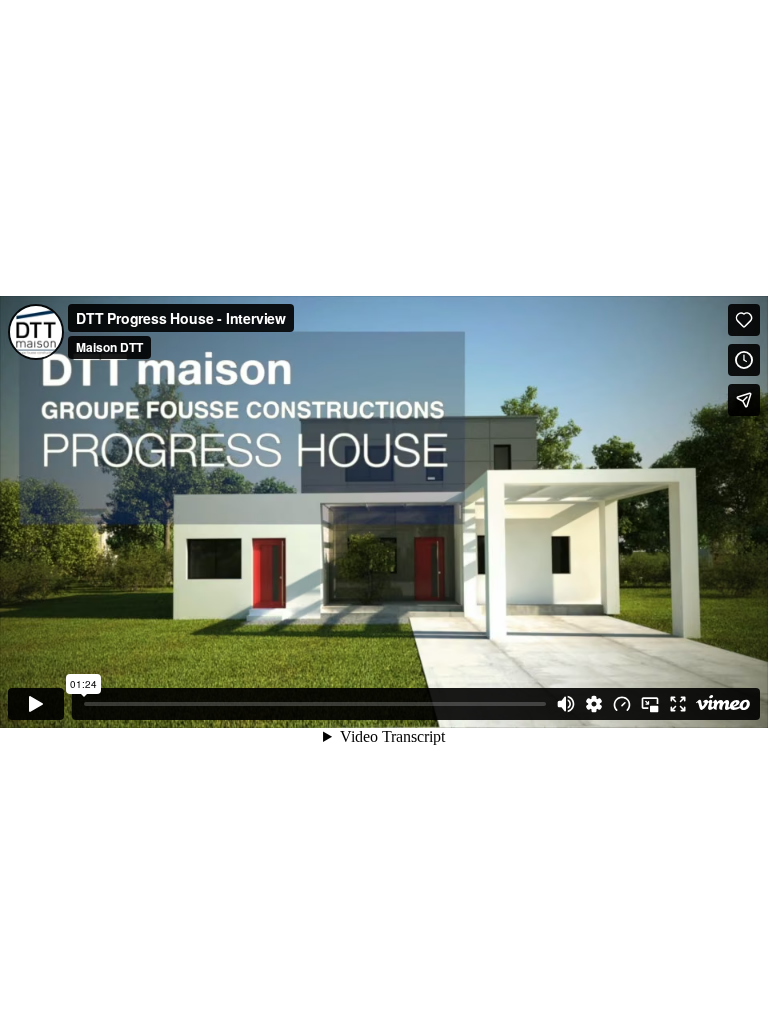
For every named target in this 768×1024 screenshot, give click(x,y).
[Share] (744, 400)
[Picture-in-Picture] (650, 704)
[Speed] (622, 704)
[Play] (36, 704)
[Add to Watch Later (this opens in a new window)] (744, 360)
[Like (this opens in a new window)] (744, 320)
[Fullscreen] (678, 704)
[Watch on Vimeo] (723, 704)
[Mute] (566, 704)
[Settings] (594, 704)
